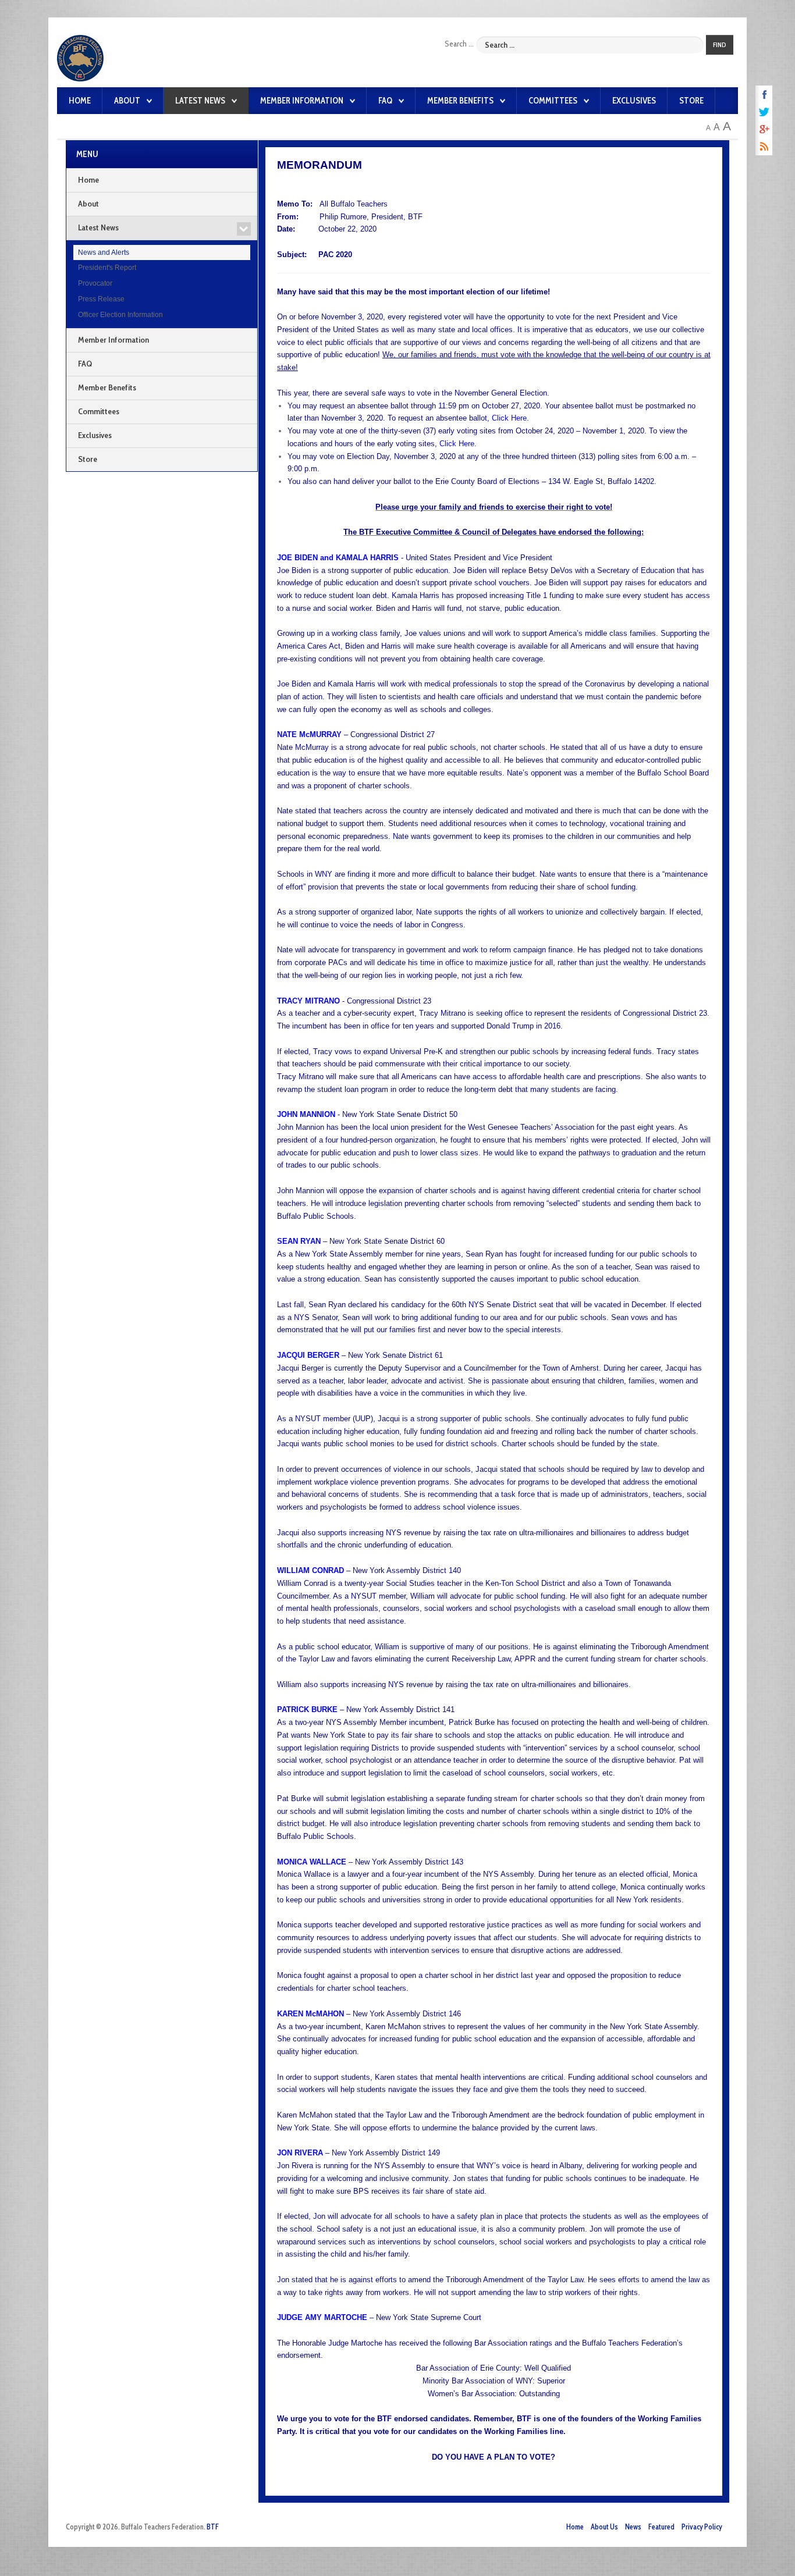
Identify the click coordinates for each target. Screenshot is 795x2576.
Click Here (457, 444)
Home (80, 101)
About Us (604, 2527)
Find (720, 45)
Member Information (302, 101)
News (633, 2527)
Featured (661, 2527)
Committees (553, 101)
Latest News (200, 101)
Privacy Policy (702, 2527)
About (127, 101)
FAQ (385, 101)
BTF (213, 2527)
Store (691, 101)
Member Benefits (460, 101)
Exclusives (634, 101)
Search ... (459, 44)
